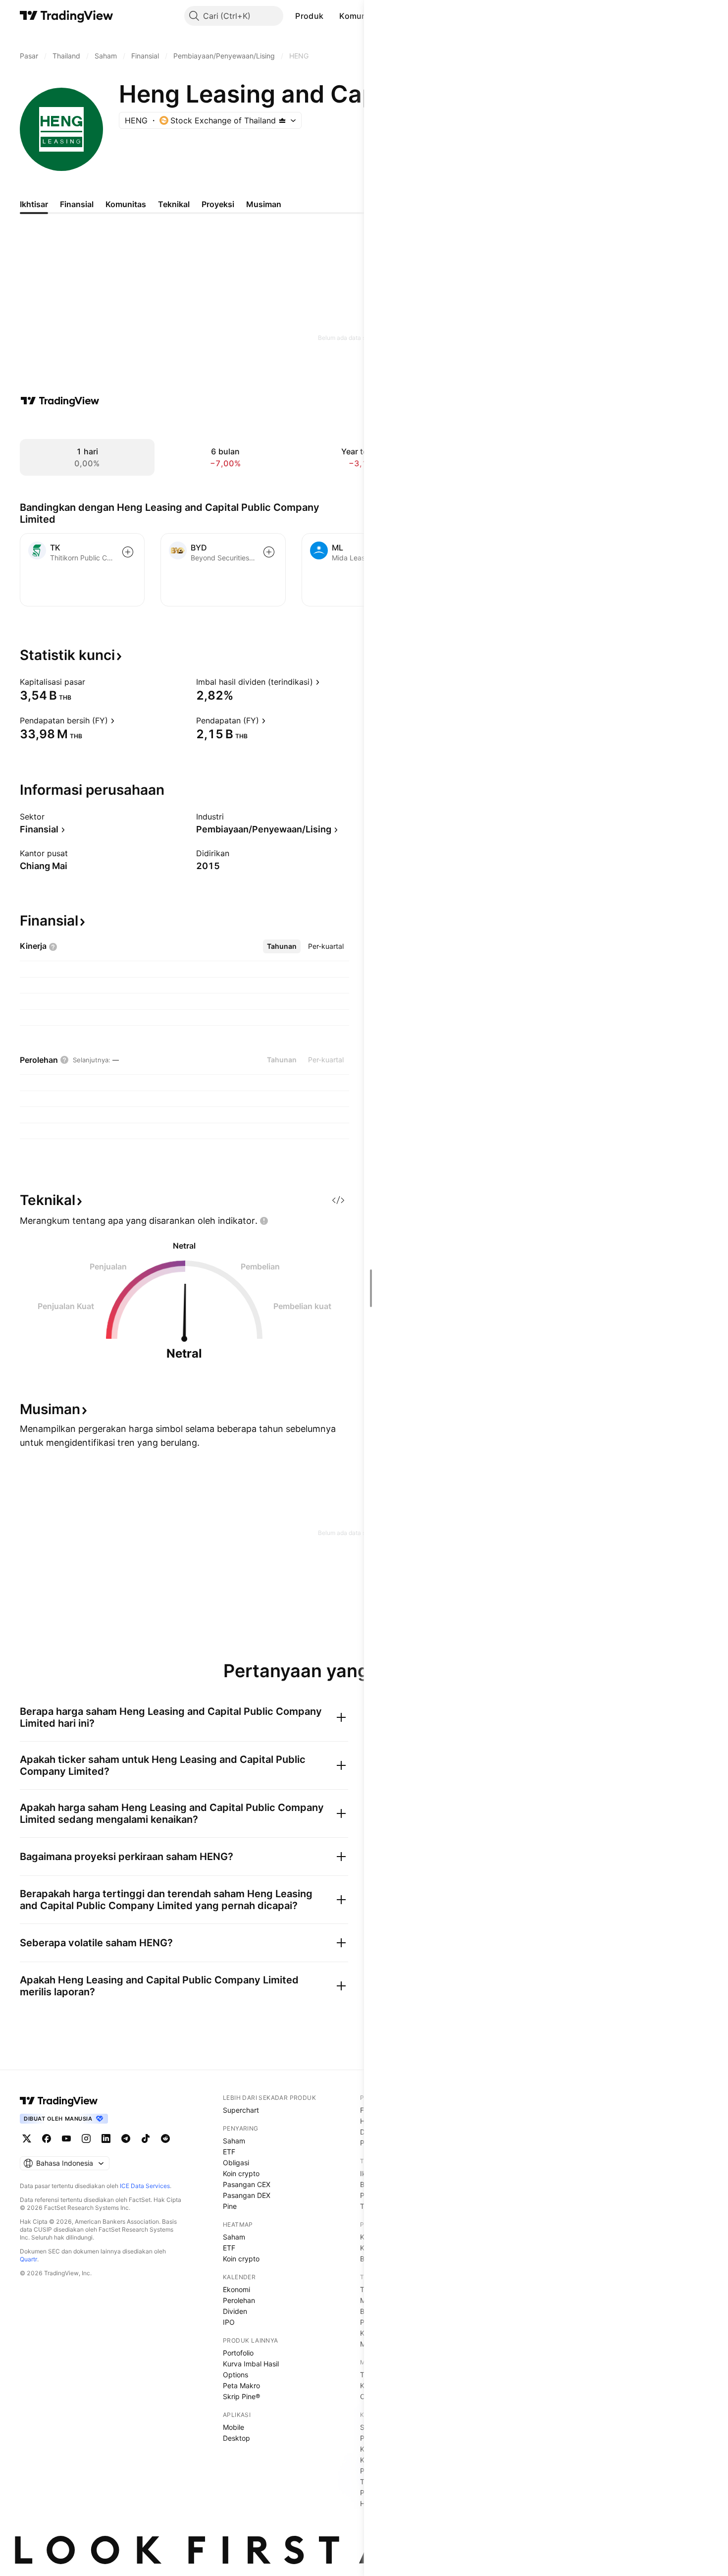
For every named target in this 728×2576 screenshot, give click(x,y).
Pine (230, 2206)
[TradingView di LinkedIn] (106, 2138)
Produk (309, 16)
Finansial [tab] (77, 204)
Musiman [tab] (264, 204)
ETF (229, 2152)
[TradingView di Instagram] (86, 2138)
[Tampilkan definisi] (92, 682)
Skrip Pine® (241, 2396)
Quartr (28, 2259)
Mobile (234, 2427)
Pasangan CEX (247, 2184)
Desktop (236, 2438)
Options (235, 2375)
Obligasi (236, 2163)
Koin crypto (241, 2173)
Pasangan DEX (247, 2195)
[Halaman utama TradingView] (67, 16)
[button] (331, 16)
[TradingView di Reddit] (165, 2138)
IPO (229, 2322)
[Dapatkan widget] (338, 1200)
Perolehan (239, 2300)
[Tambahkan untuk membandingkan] (128, 552)
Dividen (235, 2311)
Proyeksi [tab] (218, 204)
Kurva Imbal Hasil (251, 2364)
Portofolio (238, 2353)
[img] (282, 120)
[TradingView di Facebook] (47, 2138)
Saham (234, 2141)
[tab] (282, 946)
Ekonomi (236, 2289)
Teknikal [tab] (174, 204)
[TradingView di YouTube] (66, 2138)
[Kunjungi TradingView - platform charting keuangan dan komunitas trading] (60, 401)
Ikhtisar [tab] (34, 204)
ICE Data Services (145, 2186)
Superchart (241, 2110)
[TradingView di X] (27, 2138)
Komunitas (360, 16)
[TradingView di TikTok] (146, 2138)
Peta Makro (241, 2385)
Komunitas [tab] (126, 204)
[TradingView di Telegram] (126, 2138)
